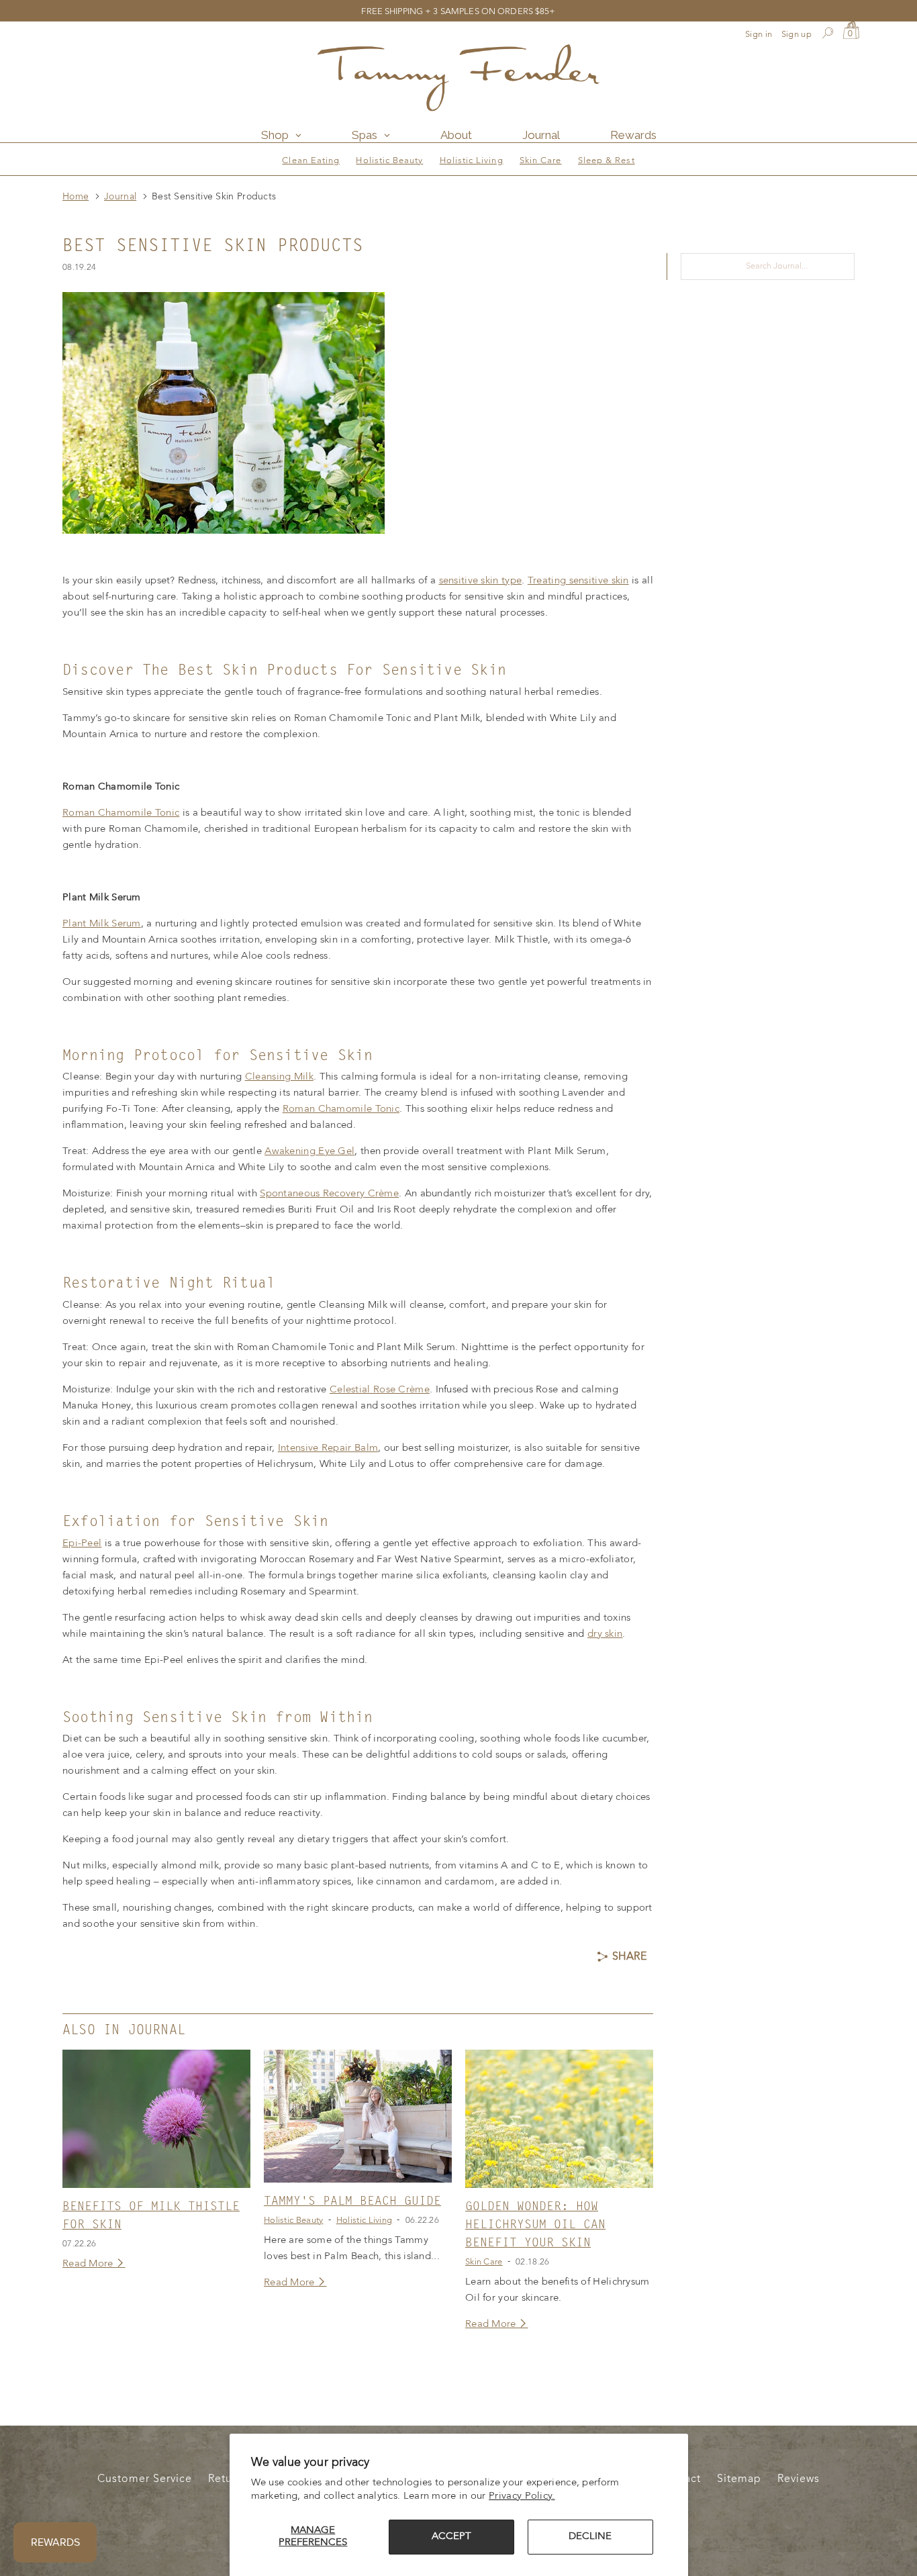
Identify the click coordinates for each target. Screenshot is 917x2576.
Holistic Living (472, 161)
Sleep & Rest (607, 161)
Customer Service (145, 2479)
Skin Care (541, 161)
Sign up (797, 35)
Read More (89, 2264)
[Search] (827, 35)
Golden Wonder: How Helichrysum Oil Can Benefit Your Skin (535, 2225)
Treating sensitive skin (578, 581)
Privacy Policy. (522, 2496)
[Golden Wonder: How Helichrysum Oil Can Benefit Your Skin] (559, 2119)
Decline (590, 2537)
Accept (451, 2537)
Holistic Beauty (389, 161)
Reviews (799, 2479)
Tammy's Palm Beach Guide (352, 2201)
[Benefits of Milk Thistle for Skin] (156, 2119)
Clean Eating (311, 161)
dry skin (605, 1634)
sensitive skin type (481, 581)
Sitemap (739, 2479)
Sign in (759, 35)
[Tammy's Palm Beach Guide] (358, 2116)
